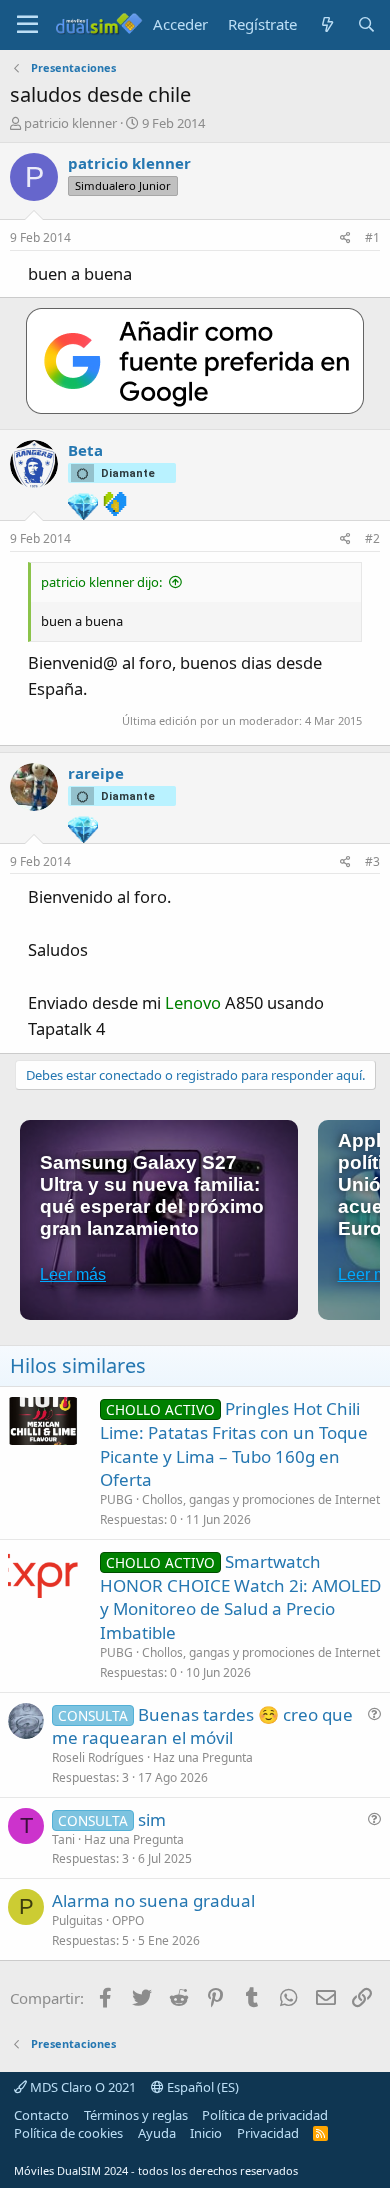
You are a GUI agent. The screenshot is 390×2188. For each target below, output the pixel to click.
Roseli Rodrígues (98, 1757)
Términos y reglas (136, 2115)
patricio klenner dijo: (101, 582)
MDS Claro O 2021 (81, 2087)
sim (152, 1819)
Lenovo (193, 1002)
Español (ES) (201, 2087)
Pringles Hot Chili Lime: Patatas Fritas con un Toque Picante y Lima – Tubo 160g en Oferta (234, 1444)
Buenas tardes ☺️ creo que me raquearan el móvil (202, 1726)
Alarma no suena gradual (153, 1900)
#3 (372, 861)
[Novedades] (326, 24)
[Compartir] (345, 238)
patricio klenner (70, 123)
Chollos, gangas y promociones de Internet (261, 1499)
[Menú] (27, 25)
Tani (63, 1839)
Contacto (41, 2115)
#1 (372, 237)
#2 (372, 538)
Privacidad (268, 2133)
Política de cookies (68, 2133)
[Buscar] (366, 24)
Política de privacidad (265, 2115)
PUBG (116, 1499)
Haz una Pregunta (203, 1757)
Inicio (206, 2133)
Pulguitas (77, 1920)
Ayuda (157, 2133)
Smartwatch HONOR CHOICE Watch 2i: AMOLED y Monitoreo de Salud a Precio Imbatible (240, 1597)
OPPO (128, 1920)
